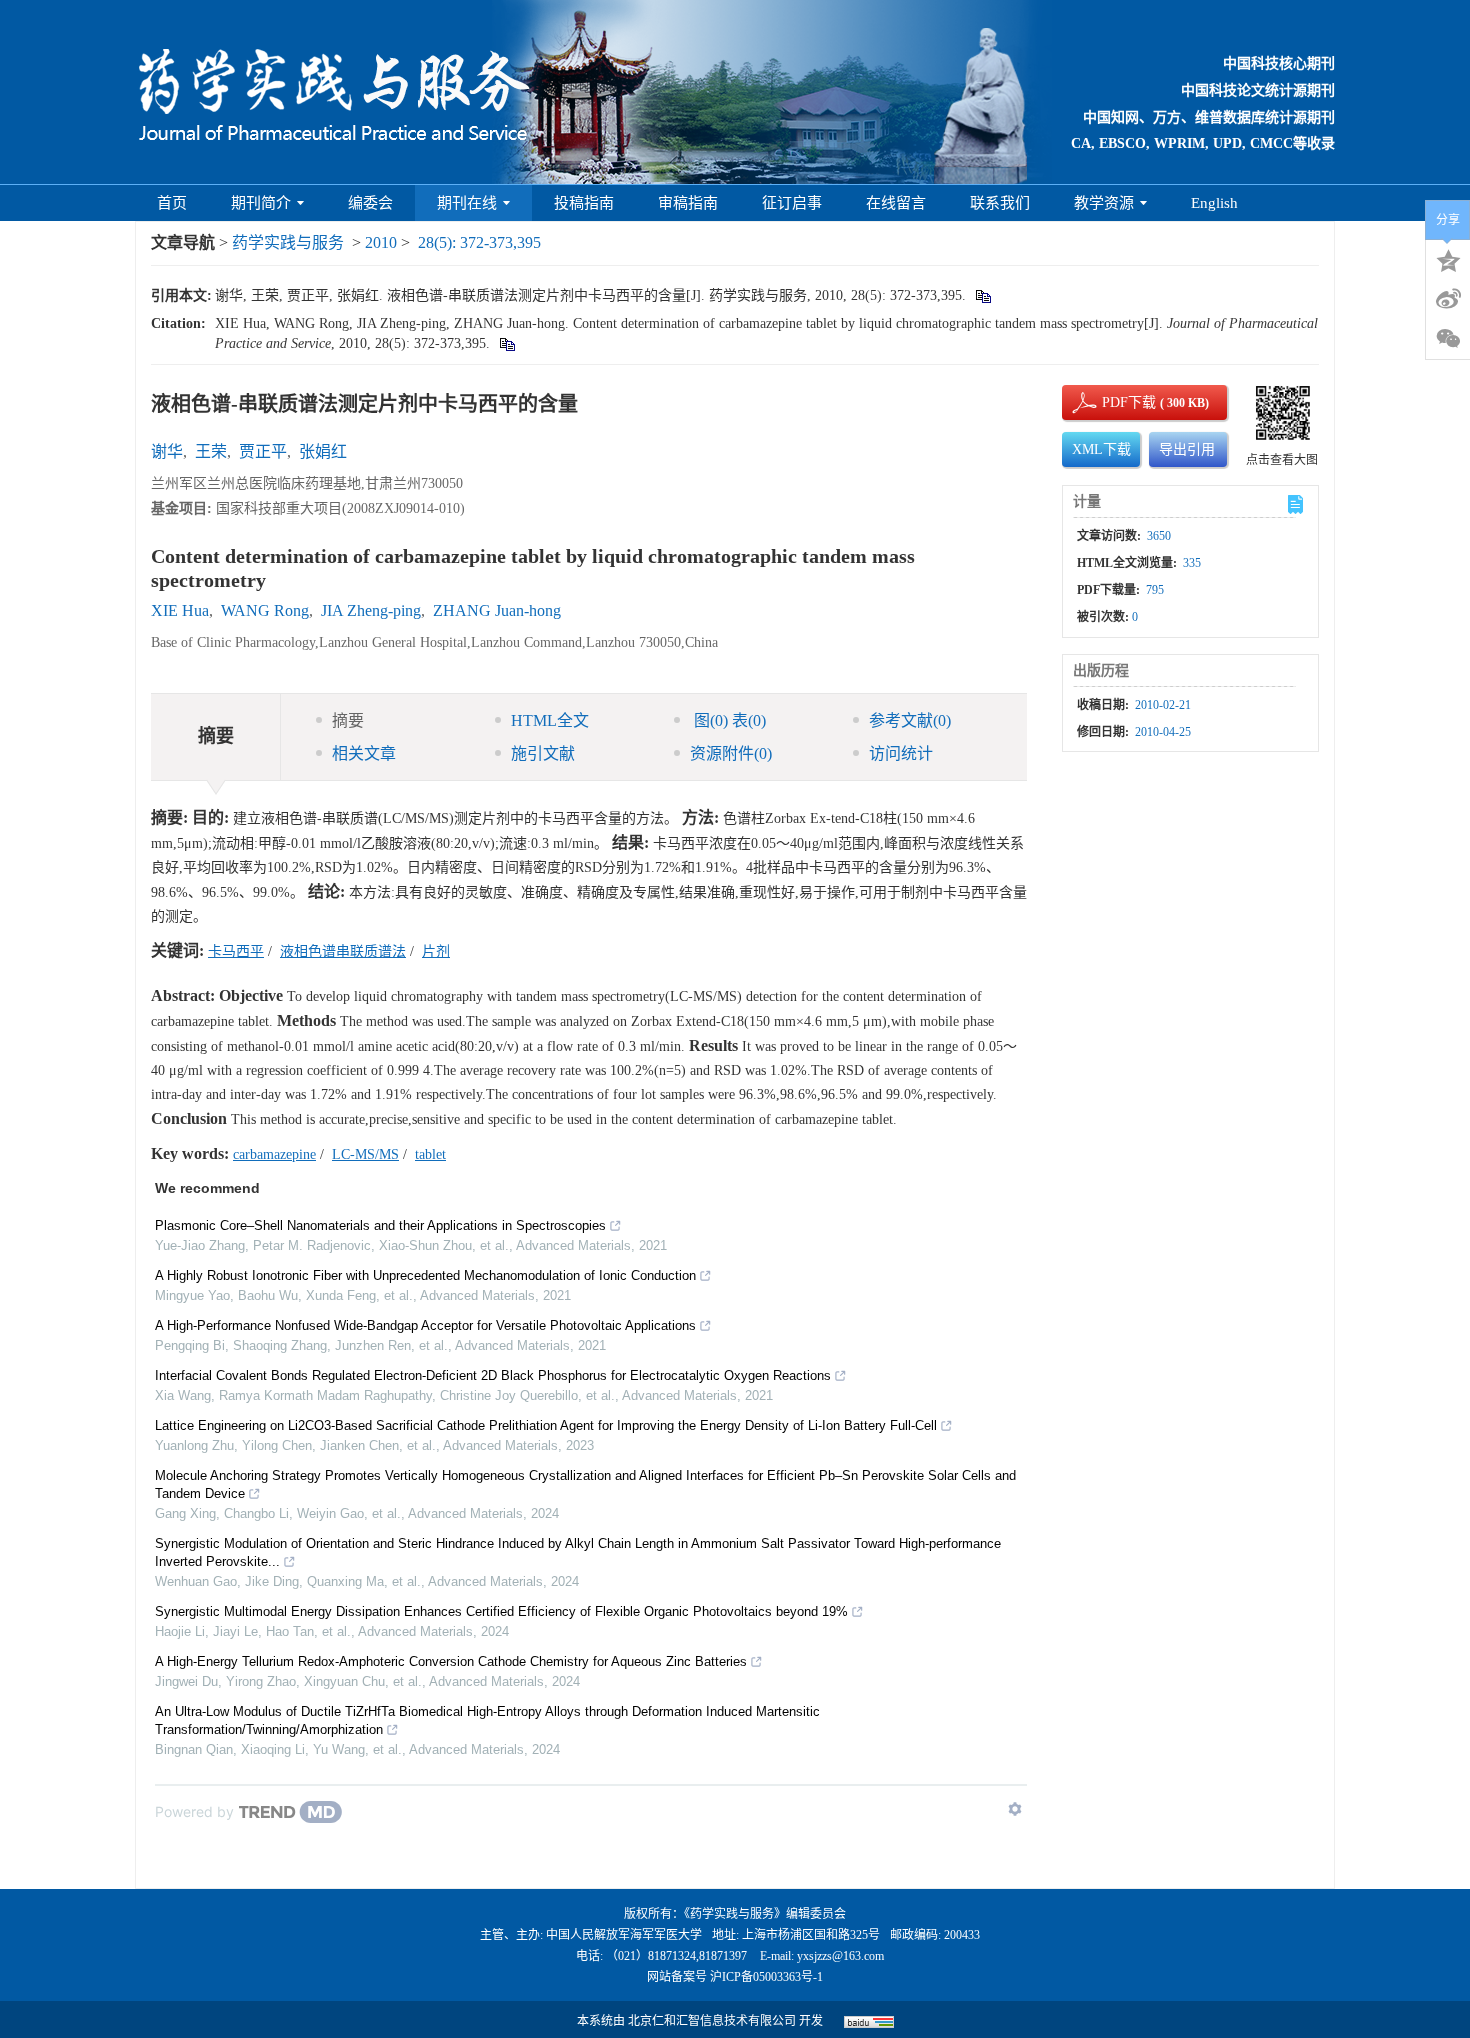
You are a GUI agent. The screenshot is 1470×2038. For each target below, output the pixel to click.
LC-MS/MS (365, 1154)
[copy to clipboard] (506, 343)
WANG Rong (265, 610)
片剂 (436, 951)
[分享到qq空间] (1448, 259)
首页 (172, 203)
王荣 (211, 451)
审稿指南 (688, 203)
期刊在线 (467, 203)
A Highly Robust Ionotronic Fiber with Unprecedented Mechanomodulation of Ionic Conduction (425, 1275)
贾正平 (263, 451)
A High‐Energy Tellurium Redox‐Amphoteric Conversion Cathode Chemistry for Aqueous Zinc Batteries (451, 1661)
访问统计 (901, 753)
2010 (381, 242)
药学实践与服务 (288, 242)
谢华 (167, 451)
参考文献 (910, 720)
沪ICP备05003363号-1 (766, 1977)
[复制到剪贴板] (982, 295)
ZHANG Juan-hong (497, 610)
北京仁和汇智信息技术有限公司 (712, 2021)
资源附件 (731, 753)
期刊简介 (261, 203)
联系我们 (1000, 203)
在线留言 (896, 203)
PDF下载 (1112, 402)
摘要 (348, 720)
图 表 (728, 720)
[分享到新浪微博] (1448, 299)
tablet (430, 1154)
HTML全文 (550, 720)
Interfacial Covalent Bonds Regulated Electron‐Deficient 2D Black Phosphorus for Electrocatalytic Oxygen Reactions (493, 1375)
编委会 (370, 203)
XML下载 (1101, 449)
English (1214, 203)
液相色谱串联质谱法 (343, 951)
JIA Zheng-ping (371, 610)
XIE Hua (180, 610)
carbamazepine (274, 1154)
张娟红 (323, 451)
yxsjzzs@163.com (840, 1956)
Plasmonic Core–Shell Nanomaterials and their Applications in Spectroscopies (380, 1225)
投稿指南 (584, 203)
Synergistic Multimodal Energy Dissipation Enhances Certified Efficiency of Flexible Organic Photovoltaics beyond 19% (501, 1611)
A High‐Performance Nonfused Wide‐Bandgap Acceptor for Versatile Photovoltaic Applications (425, 1325)
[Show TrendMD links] (1015, 1809)
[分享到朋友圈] (1448, 339)
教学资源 (1104, 203)
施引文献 (543, 753)
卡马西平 (236, 951)
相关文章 (364, 753)
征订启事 (792, 203)
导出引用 (1187, 449)
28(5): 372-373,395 (479, 242)
